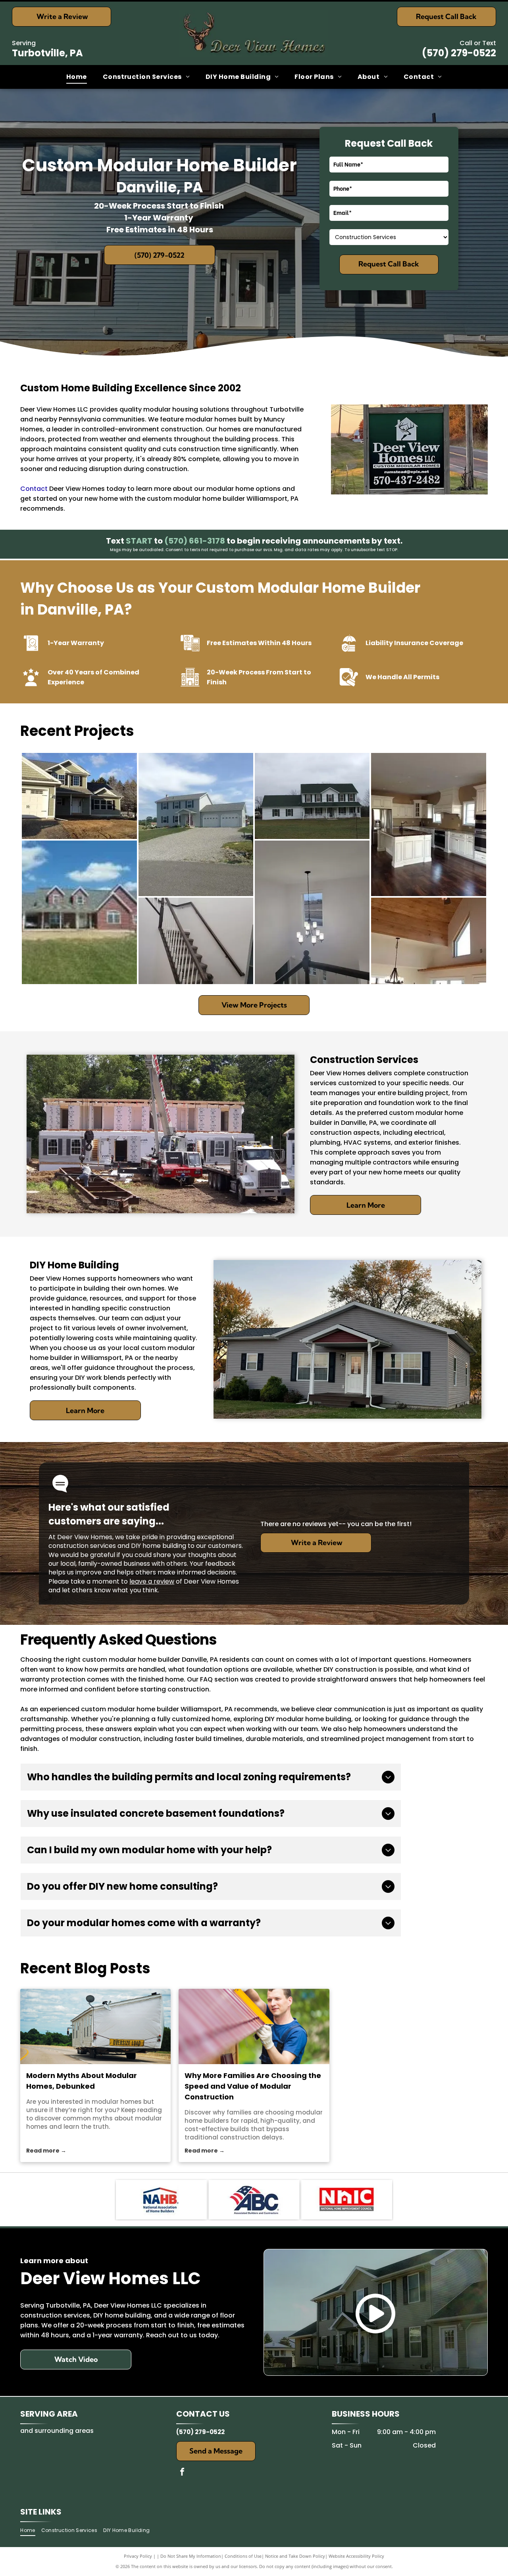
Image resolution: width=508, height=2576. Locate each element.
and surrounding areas (57, 2431)
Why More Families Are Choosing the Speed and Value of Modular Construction (253, 2086)
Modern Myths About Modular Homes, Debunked (82, 2081)
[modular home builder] (254, 2026)
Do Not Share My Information (191, 2556)
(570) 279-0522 (459, 53)
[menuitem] (77, 77)
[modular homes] (95, 2026)
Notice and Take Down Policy (295, 2556)
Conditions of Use (243, 2556)
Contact (34, 489)
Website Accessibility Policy (356, 2556)
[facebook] (182, 2473)
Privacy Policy (138, 2556)
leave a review (152, 1581)
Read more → (46, 2151)
